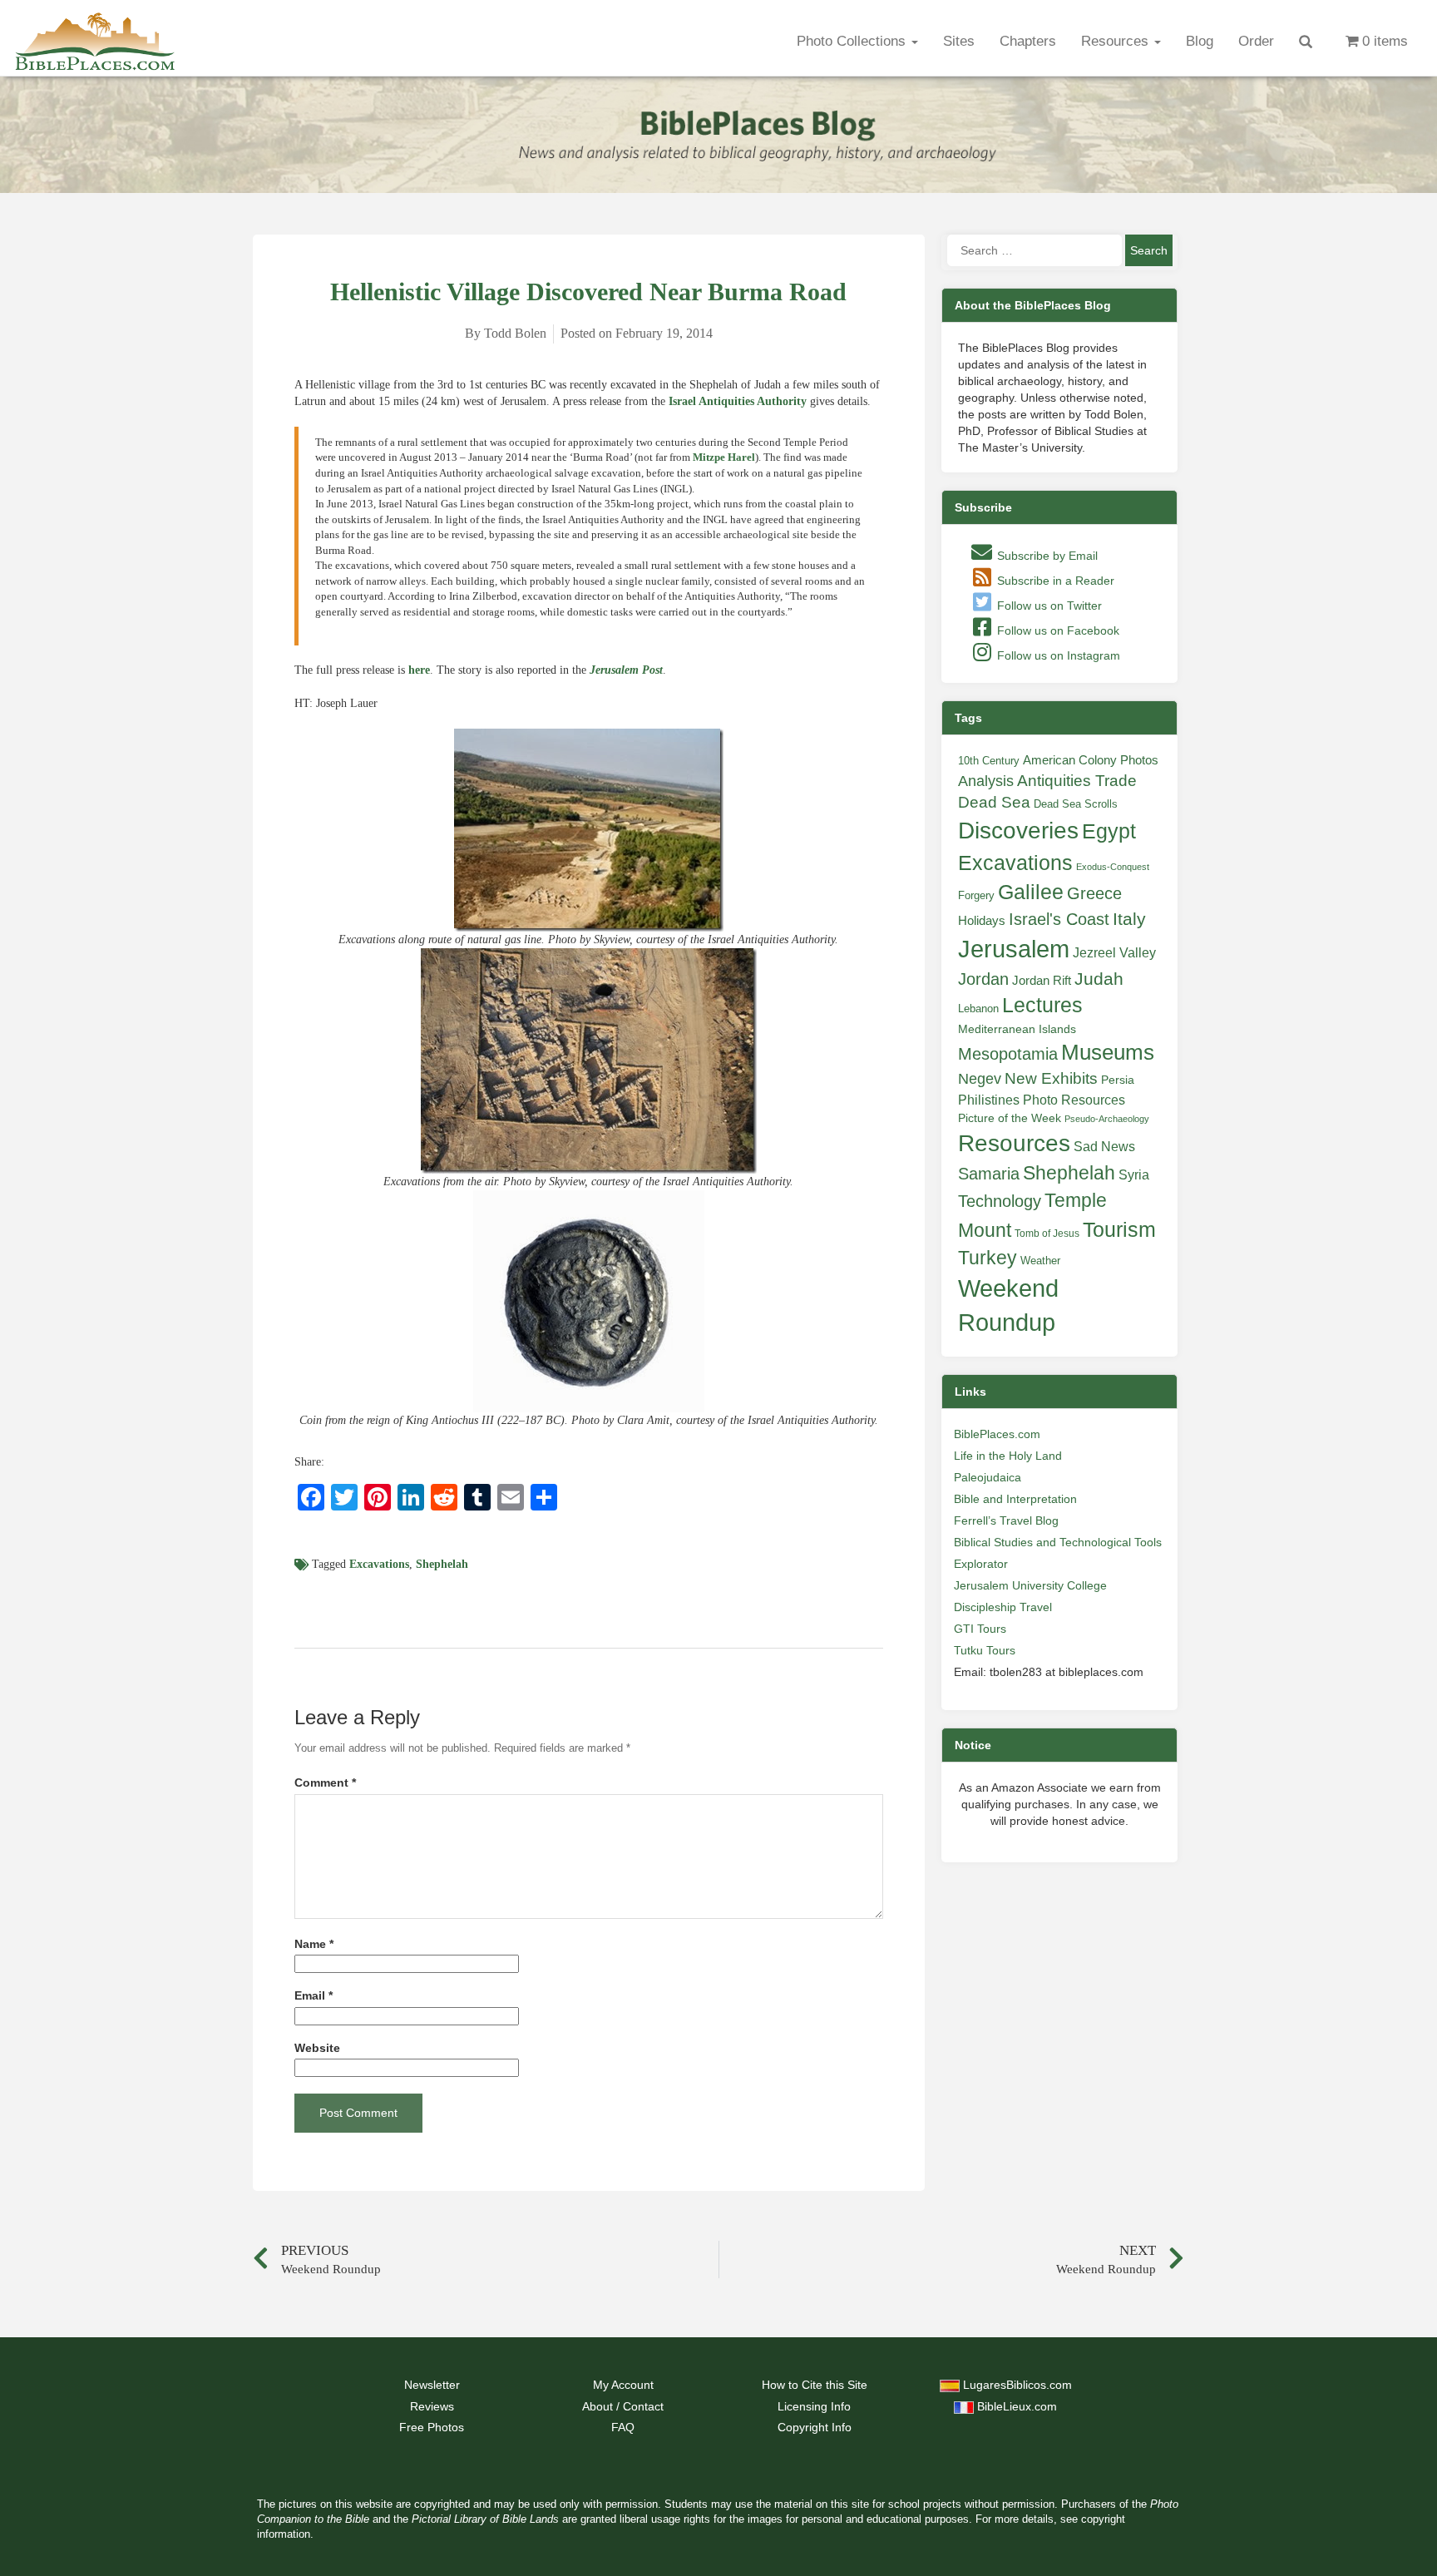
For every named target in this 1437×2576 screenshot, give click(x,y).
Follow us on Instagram (1057, 655)
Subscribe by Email (1046, 556)
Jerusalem (1014, 949)
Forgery (976, 895)
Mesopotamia (1008, 1054)
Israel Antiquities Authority (738, 401)
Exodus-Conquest (1113, 867)
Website (317, 2048)
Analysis (986, 781)
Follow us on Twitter (1048, 606)
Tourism (1119, 1229)
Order (1256, 41)
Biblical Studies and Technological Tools (1058, 1542)
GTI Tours (980, 1629)
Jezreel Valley (1114, 952)
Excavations (379, 1564)
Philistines (989, 1100)
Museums (1108, 1052)
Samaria (989, 1174)
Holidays (982, 921)
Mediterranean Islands (1017, 1029)
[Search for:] (1035, 250)
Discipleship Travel (1003, 1607)
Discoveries (1018, 831)
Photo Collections (853, 41)
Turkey (988, 1258)
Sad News (1104, 1146)
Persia (1118, 1080)
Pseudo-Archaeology (1107, 1119)
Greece (1094, 893)
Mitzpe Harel (724, 457)
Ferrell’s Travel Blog (1006, 1520)
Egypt (1109, 831)
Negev (980, 1079)
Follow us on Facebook (1057, 630)
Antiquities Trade (1077, 781)
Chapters (1028, 41)
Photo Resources (1074, 1100)
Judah (1099, 979)
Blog (1200, 41)
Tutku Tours (985, 1650)
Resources (1117, 41)
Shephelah (442, 1564)
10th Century (989, 761)
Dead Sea (994, 802)
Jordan (983, 979)
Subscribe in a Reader (1054, 581)
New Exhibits (1051, 1078)
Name (314, 1944)
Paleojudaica (988, 1477)
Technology (1000, 1201)
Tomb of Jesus (1047, 1234)
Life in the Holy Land (1008, 1456)
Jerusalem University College (1030, 1585)
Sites (959, 41)
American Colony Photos (1091, 760)
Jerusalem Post (626, 670)
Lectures (1042, 1005)
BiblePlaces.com (997, 1434)
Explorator (981, 1564)
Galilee (1031, 892)
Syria (1134, 1174)
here (419, 670)
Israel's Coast (1059, 919)
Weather (1040, 1261)
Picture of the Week (1010, 1118)
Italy (1129, 919)
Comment (325, 1783)
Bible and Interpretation (1015, 1499)
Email (314, 1996)
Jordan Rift (1042, 981)
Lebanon (978, 1009)
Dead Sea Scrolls (1076, 804)
